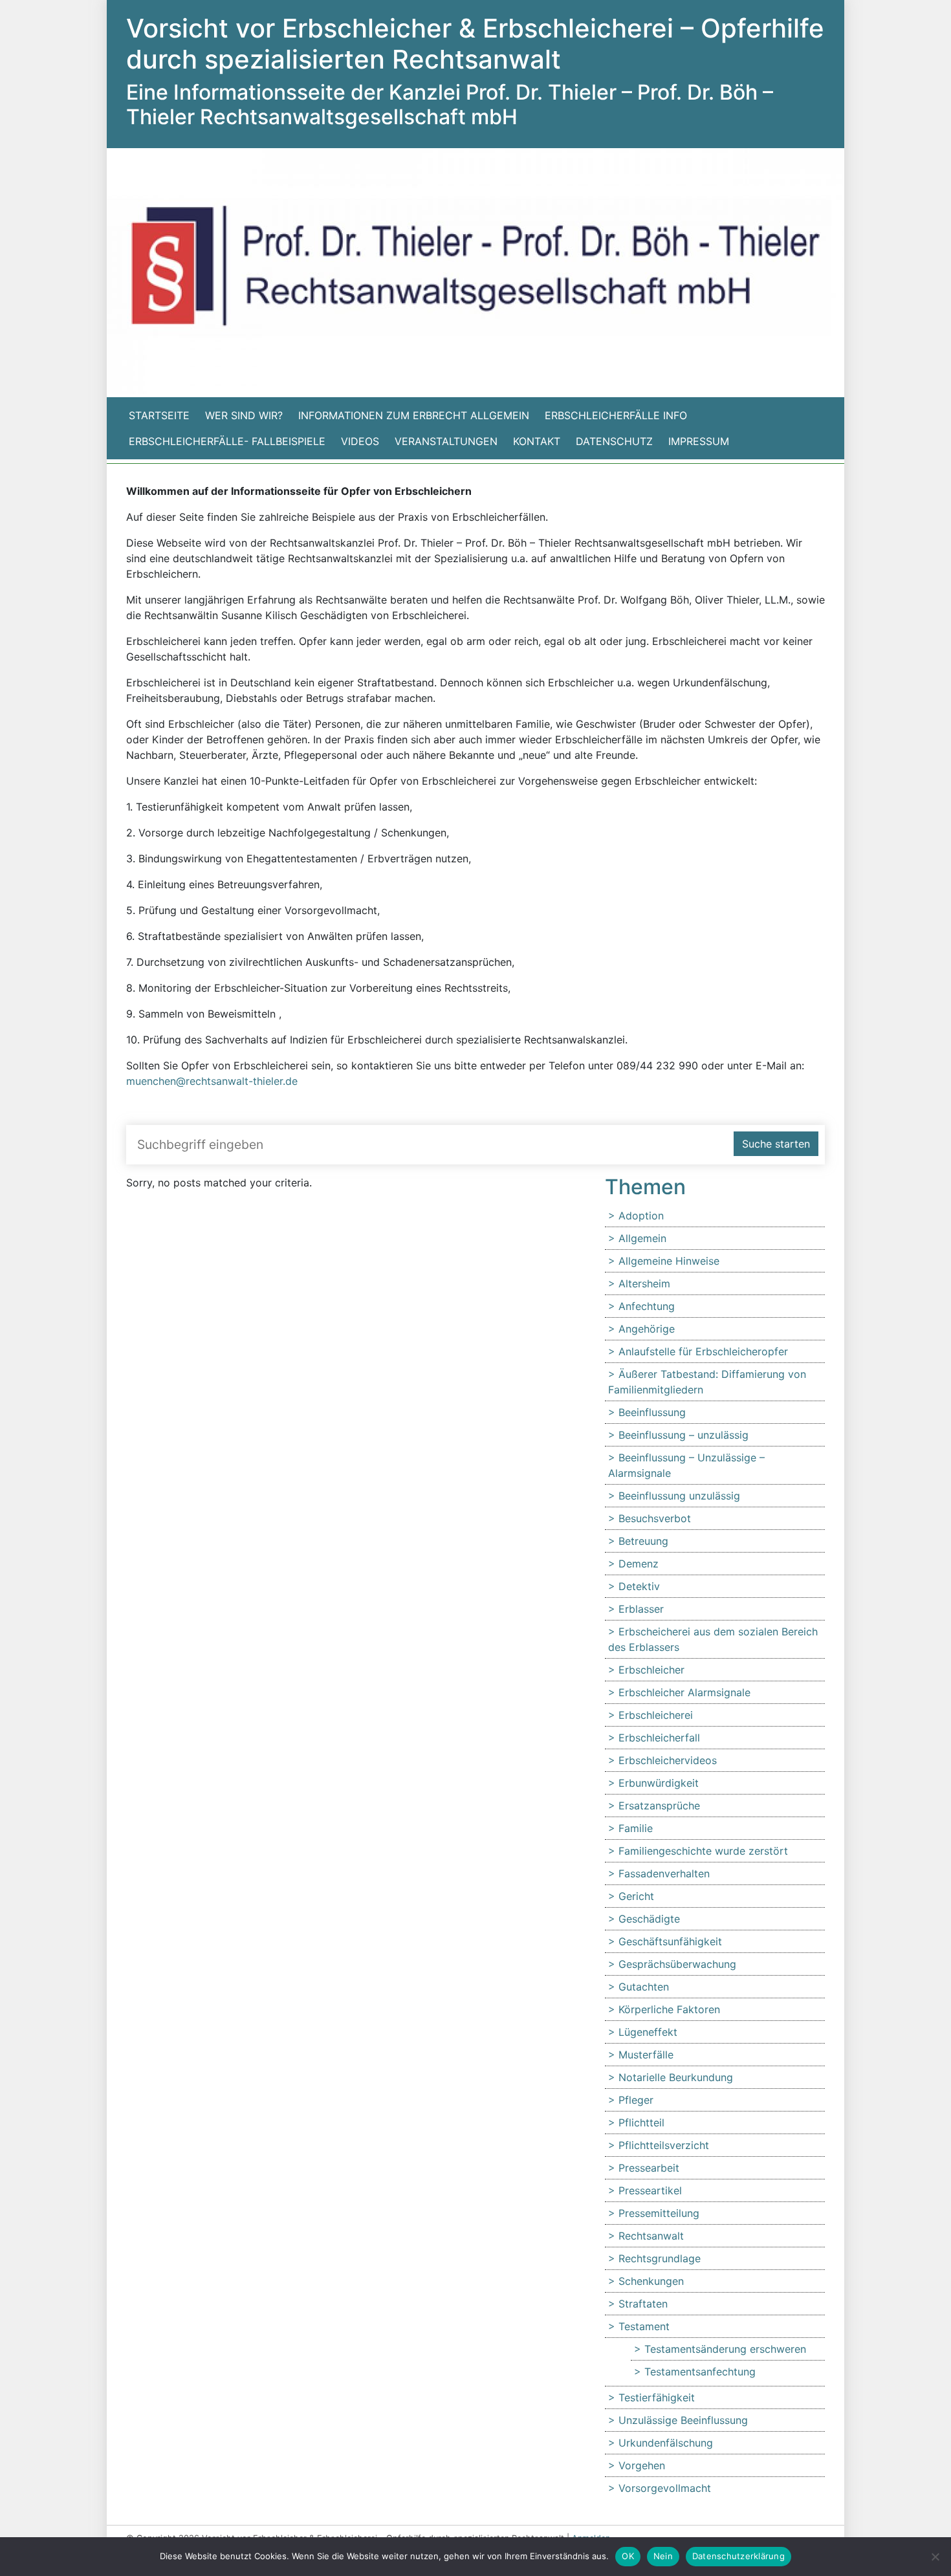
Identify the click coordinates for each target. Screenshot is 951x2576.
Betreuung (643, 1541)
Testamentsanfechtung (700, 2372)
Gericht (636, 1896)
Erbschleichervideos (668, 1760)
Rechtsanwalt (651, 2236)
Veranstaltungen (446, 441)
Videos (360, 441)
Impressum (699, 441)
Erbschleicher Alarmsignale (684, 1692)
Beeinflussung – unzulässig (683, 1435)
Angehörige (647, 1329)
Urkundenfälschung (666, 2443)
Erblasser (641, 1609)
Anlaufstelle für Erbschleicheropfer (703, 1351)
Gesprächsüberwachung (677, 1964)
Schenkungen (651, 2281)
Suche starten (776, 1144)
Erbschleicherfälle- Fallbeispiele (227, 441)
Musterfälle (646, 2055)
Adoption (641, 1216)
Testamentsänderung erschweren (725, 2349)
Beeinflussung (652, 1412)
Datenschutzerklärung (738, 2556)
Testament (644, 2326)
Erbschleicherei (656, 1715)
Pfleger (636, 2100)
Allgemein (642, 1238)
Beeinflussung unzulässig (679, 1496)
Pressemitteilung (659, 2213)
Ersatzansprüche (659, 1806)
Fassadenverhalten (664, 1873)
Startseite (159, 415)
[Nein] (935, 2557)
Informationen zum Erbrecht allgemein (414, 415)
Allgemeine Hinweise (669, 1261)
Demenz (639, 1564)
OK (628, 2556)
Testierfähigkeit (657, 2397)
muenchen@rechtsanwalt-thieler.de (212, 1081)
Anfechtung (647, 1306)
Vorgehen (642, 2465)
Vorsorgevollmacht (665, 2488)
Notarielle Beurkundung (676, 2077)
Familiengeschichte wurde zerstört (703, 1851)
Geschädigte (649, 1919)
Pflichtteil (641, 2123)
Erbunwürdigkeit (659, 1783)
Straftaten (643, 2304)
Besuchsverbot (655, 1518)
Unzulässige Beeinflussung (683, 2420)
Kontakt (537, 441)
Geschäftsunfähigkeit (670, 1941)
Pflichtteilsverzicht (664, 2145)
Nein (663, 2556)
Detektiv (639, 1586)
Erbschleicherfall (659, 1738)
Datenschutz (614, 441)
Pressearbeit (649, 2168)
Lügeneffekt (648, 2032)
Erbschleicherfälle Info (616, 415)
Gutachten (644, 1987)
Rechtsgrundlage (660, 2258)
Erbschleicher (651, 1670)
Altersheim (644, 1283)
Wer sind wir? (244, 415)
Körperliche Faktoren (669, 2009)
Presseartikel (650, 2190)
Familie (636, 1828)
